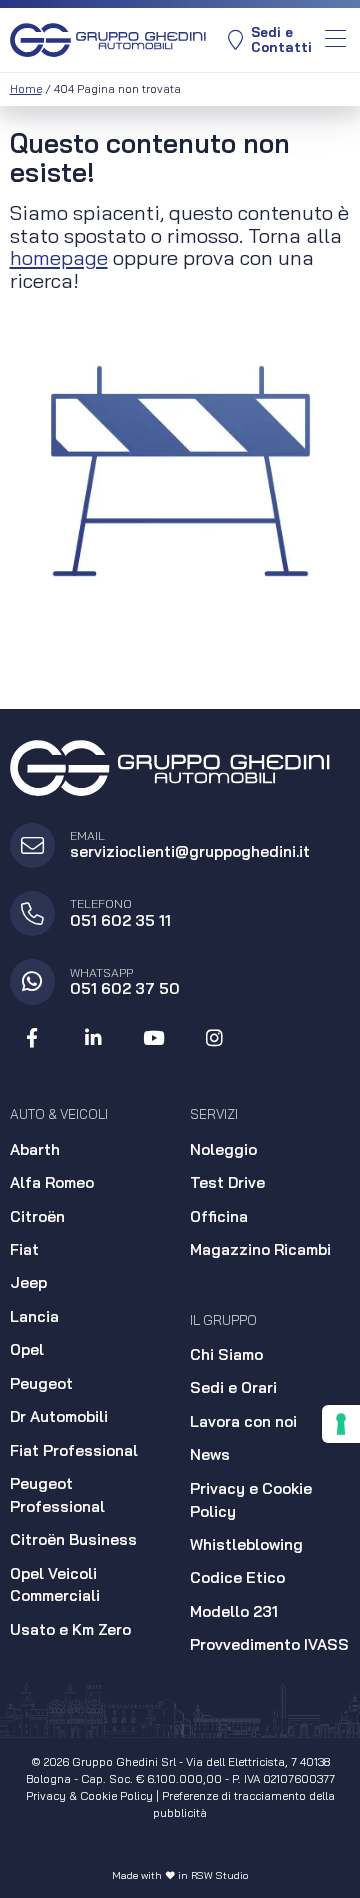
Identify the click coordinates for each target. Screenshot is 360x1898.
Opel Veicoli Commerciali (55, 1585)
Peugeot (41, 1383)
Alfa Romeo (52, 1182)
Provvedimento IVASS (269, 1644)
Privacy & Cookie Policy (89, 1796)
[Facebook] (33, 1039)
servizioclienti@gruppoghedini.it (190, 851)
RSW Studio (219, 1875)
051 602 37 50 (125, 988)
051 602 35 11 (120, 920)
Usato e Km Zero (70, 1629)
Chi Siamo (226, 1354)
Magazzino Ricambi (260, 1249)
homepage (59, 257)
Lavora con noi (243, 1421)
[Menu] (335, 40)
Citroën (37, 1216)
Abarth (35, 1149)
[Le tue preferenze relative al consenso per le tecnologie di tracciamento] (341, 1424)
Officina (219, 1216)
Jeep (28, 1282)
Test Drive (227, 1182)
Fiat (24, 1249)
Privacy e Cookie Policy (251, 1500)
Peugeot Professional (57, 1495)
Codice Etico (237, 1577)
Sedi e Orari (233, 1387)
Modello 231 (234, 1611)
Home (26, 89)
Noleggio (223, 1149)
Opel (27, 1349)
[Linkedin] (93, 1039)
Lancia (34, 1316)
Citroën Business (73, 1539)
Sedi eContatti (281, 39)
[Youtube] (154, 1039)
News (210, 1454)
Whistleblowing (246, 1544)
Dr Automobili (59, 1416)
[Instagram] (215, 1039)
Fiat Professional (74, 1450)
